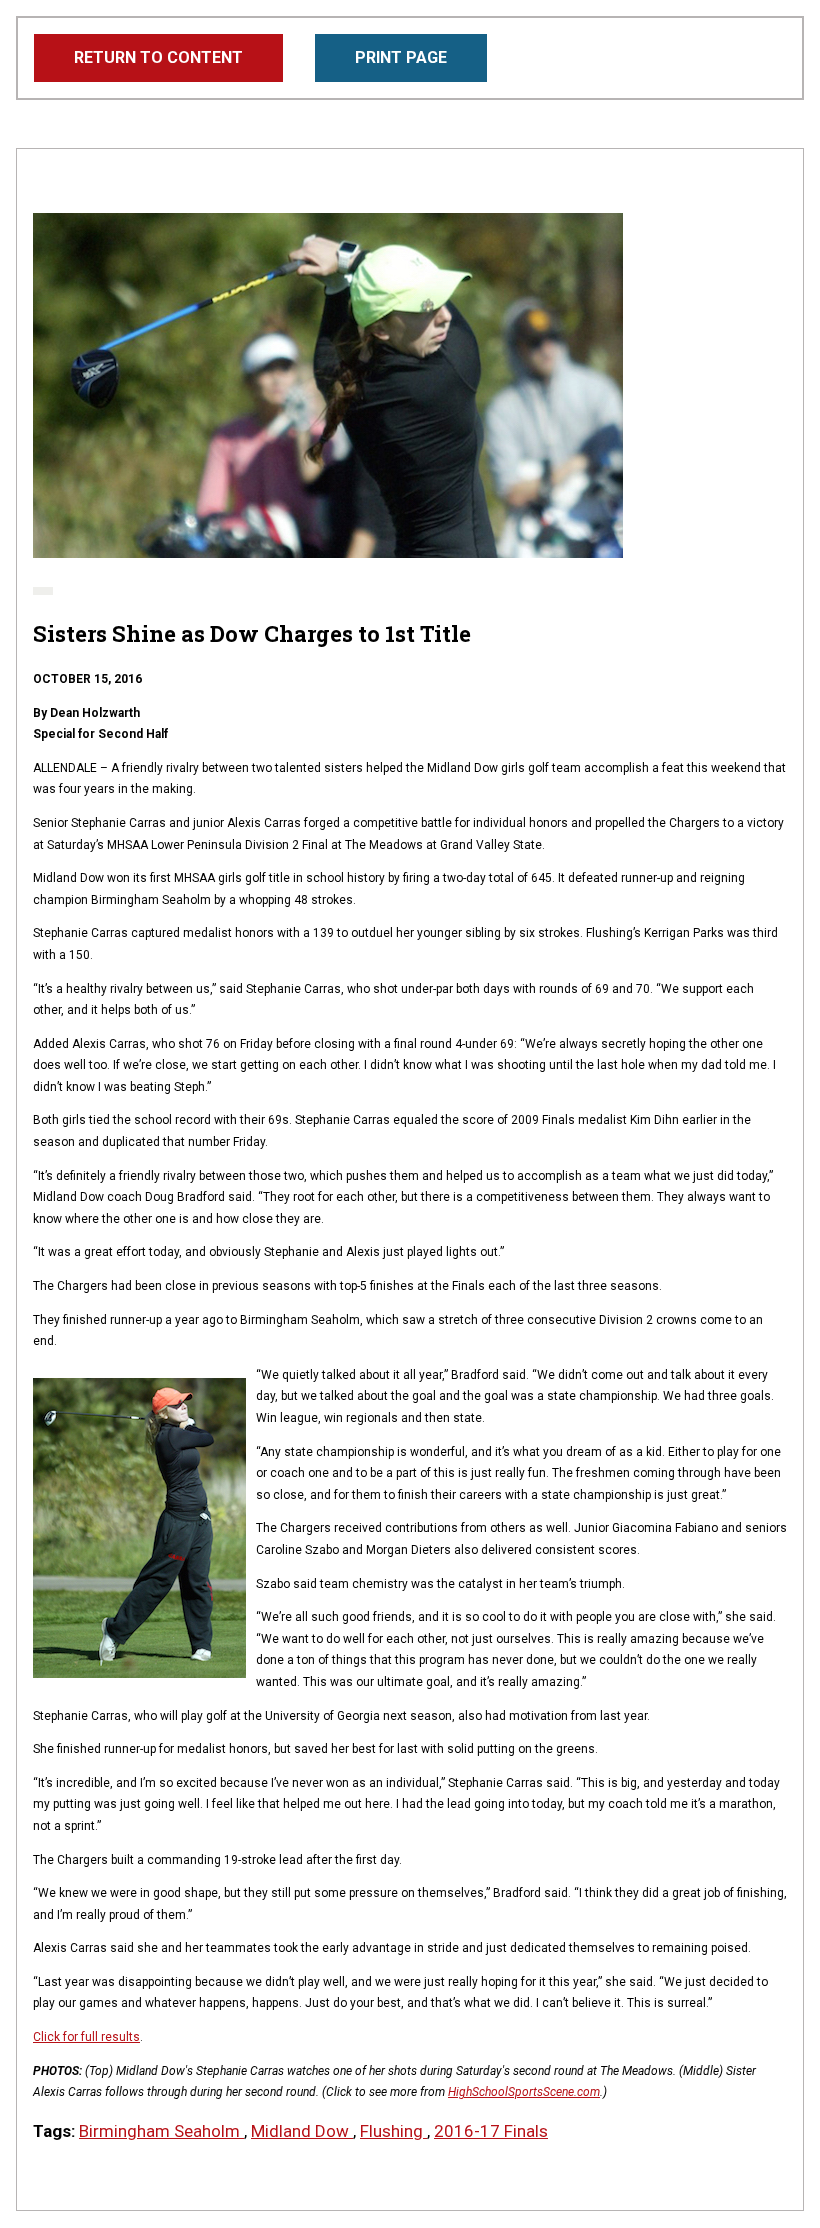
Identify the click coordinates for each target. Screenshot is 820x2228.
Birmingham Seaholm (161, 2131)
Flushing (393, 2131)
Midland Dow (302, 2131)
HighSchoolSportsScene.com (524, 2092)
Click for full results (86, 2037)
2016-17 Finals (491, 2131)
